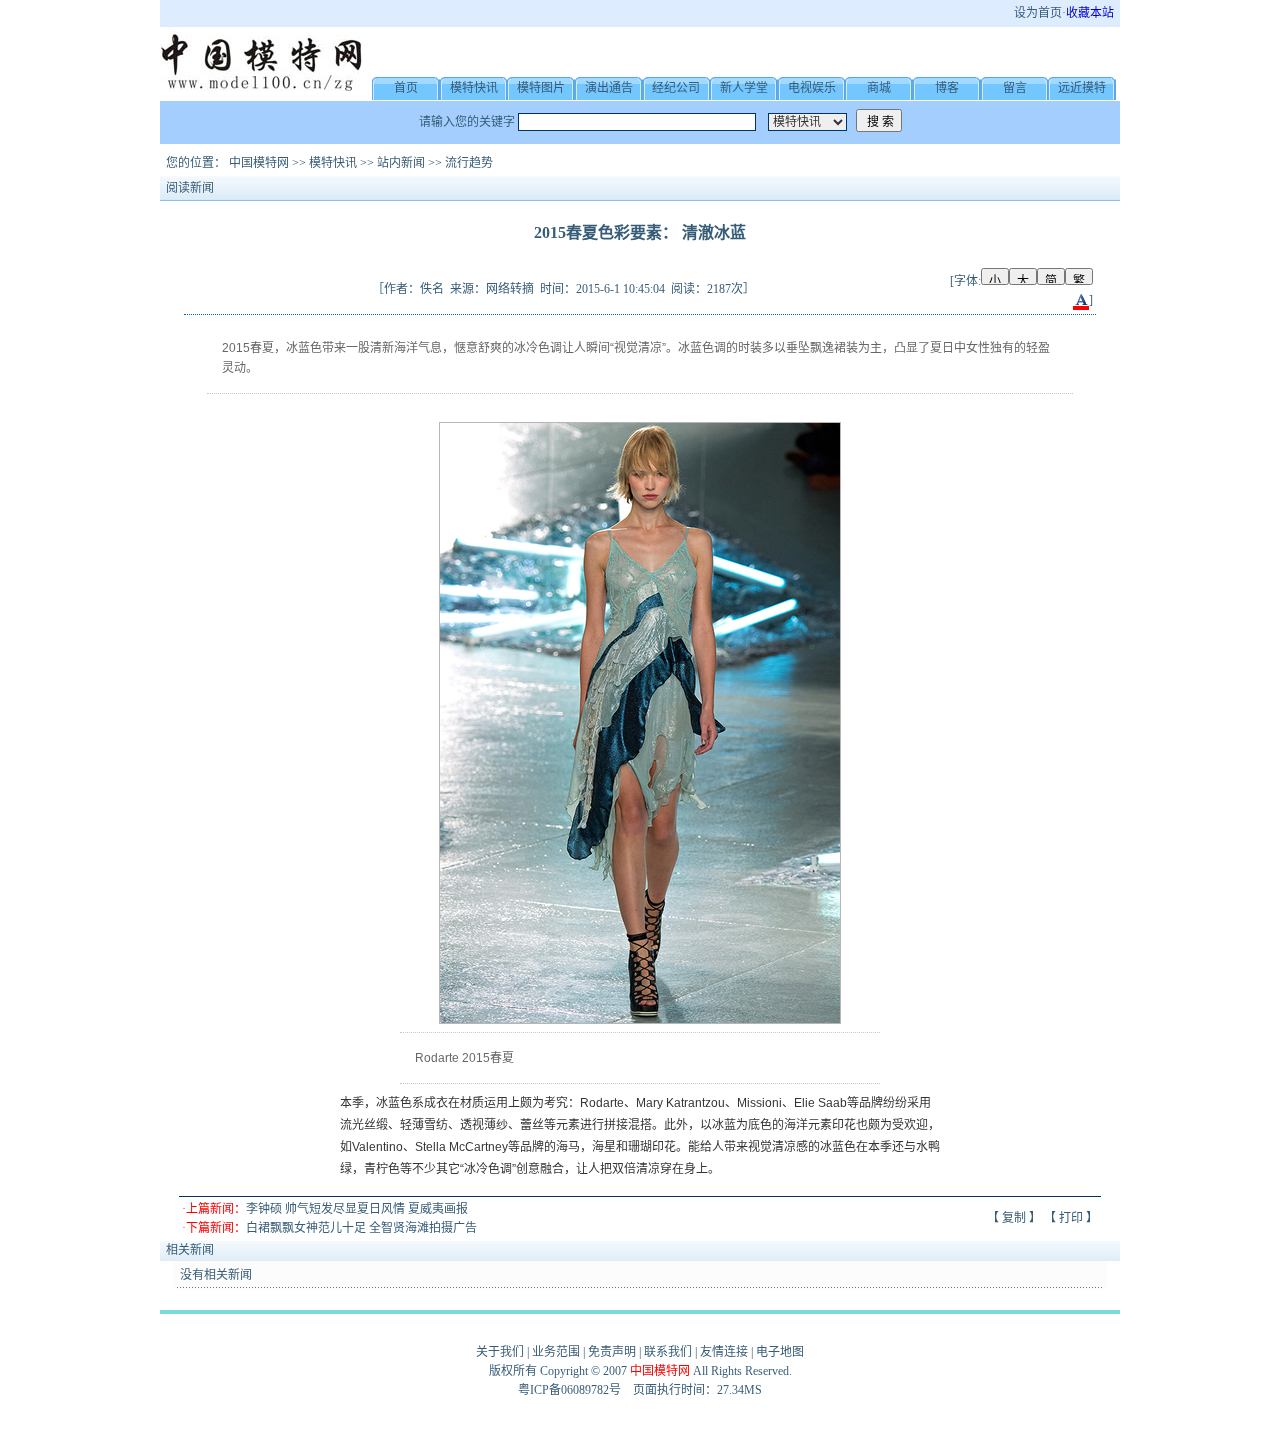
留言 (1015, 88)
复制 (1014, 1218)
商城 (879, 88)
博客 (947, 88)
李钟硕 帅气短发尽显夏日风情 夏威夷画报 (357, 1209)
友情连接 (724, 1352)
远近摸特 (1082, 88)
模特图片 (541, 88)
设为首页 (1038, 13)
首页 (406, 88)
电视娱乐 (812, 88)
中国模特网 (259, 163)
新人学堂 (744, 88)
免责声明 (612, 1352)
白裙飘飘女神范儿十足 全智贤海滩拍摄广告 (361, 1228)
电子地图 (780, 1352)
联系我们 (668, 1352)
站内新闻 (401, 163)
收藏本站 (1090, 13)
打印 (1071, 1218)
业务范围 (556, 1352)
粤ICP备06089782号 (569, 1390)
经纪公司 (676, 88)
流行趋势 (469, 163)
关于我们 (500, 1352)
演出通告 (609, 88)
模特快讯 (474, 88)
